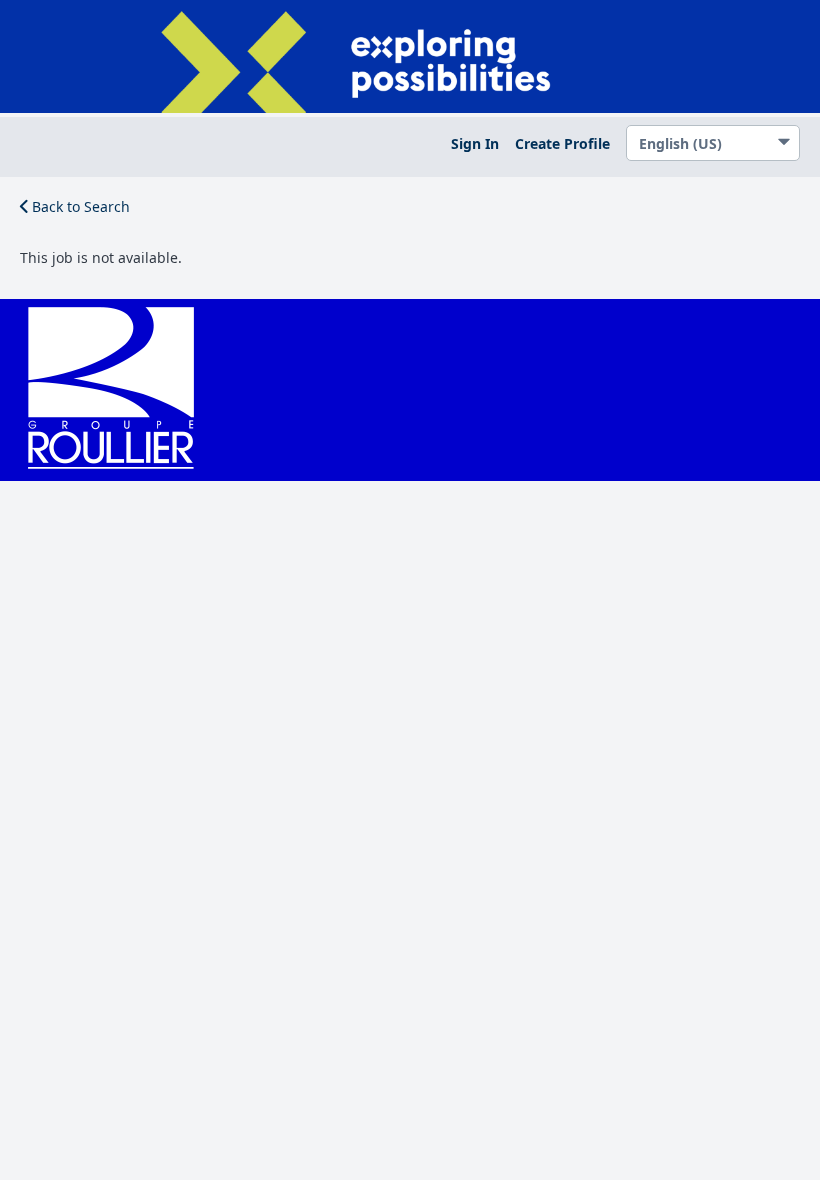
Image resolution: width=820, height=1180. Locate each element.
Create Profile (562, 143)
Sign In (475, 143)
